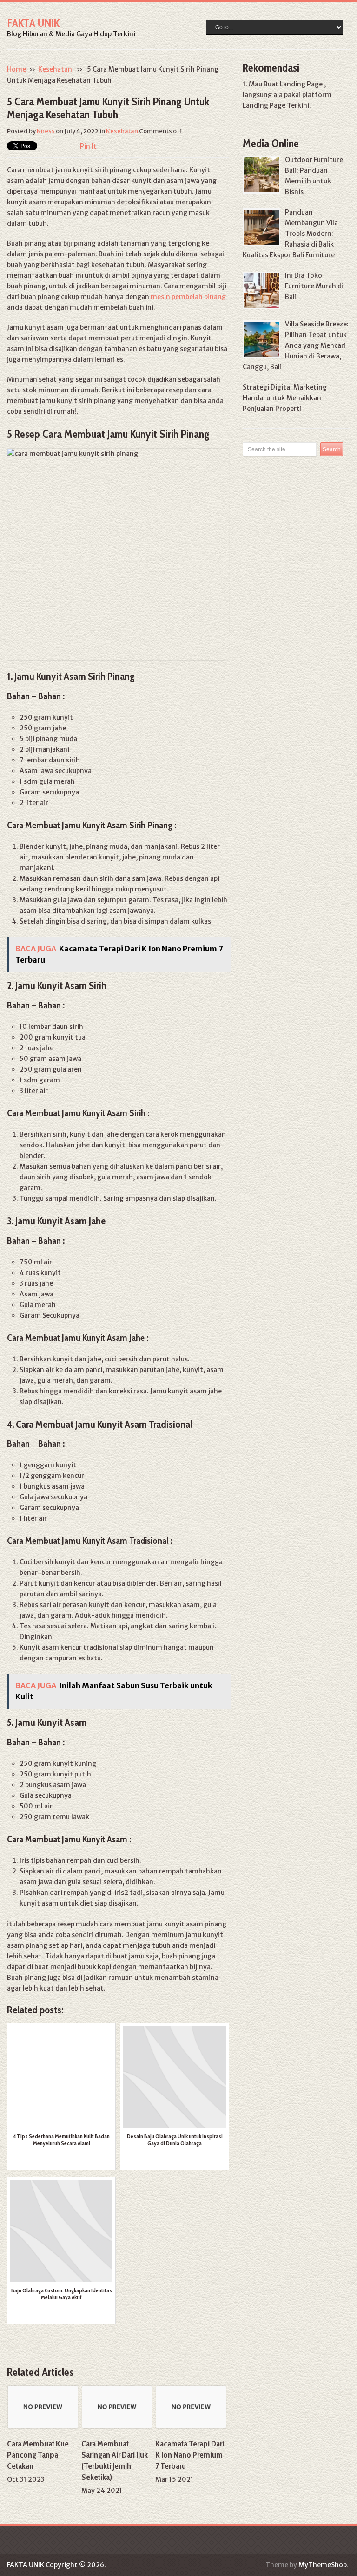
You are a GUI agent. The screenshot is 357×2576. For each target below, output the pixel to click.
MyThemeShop (323, 2565)
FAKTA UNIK (33, 23)
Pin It (88, 146)
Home (17, 69)
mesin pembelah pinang (188, 297)
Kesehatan (55, 69)
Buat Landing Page (293, 84)
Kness (46, 131)
